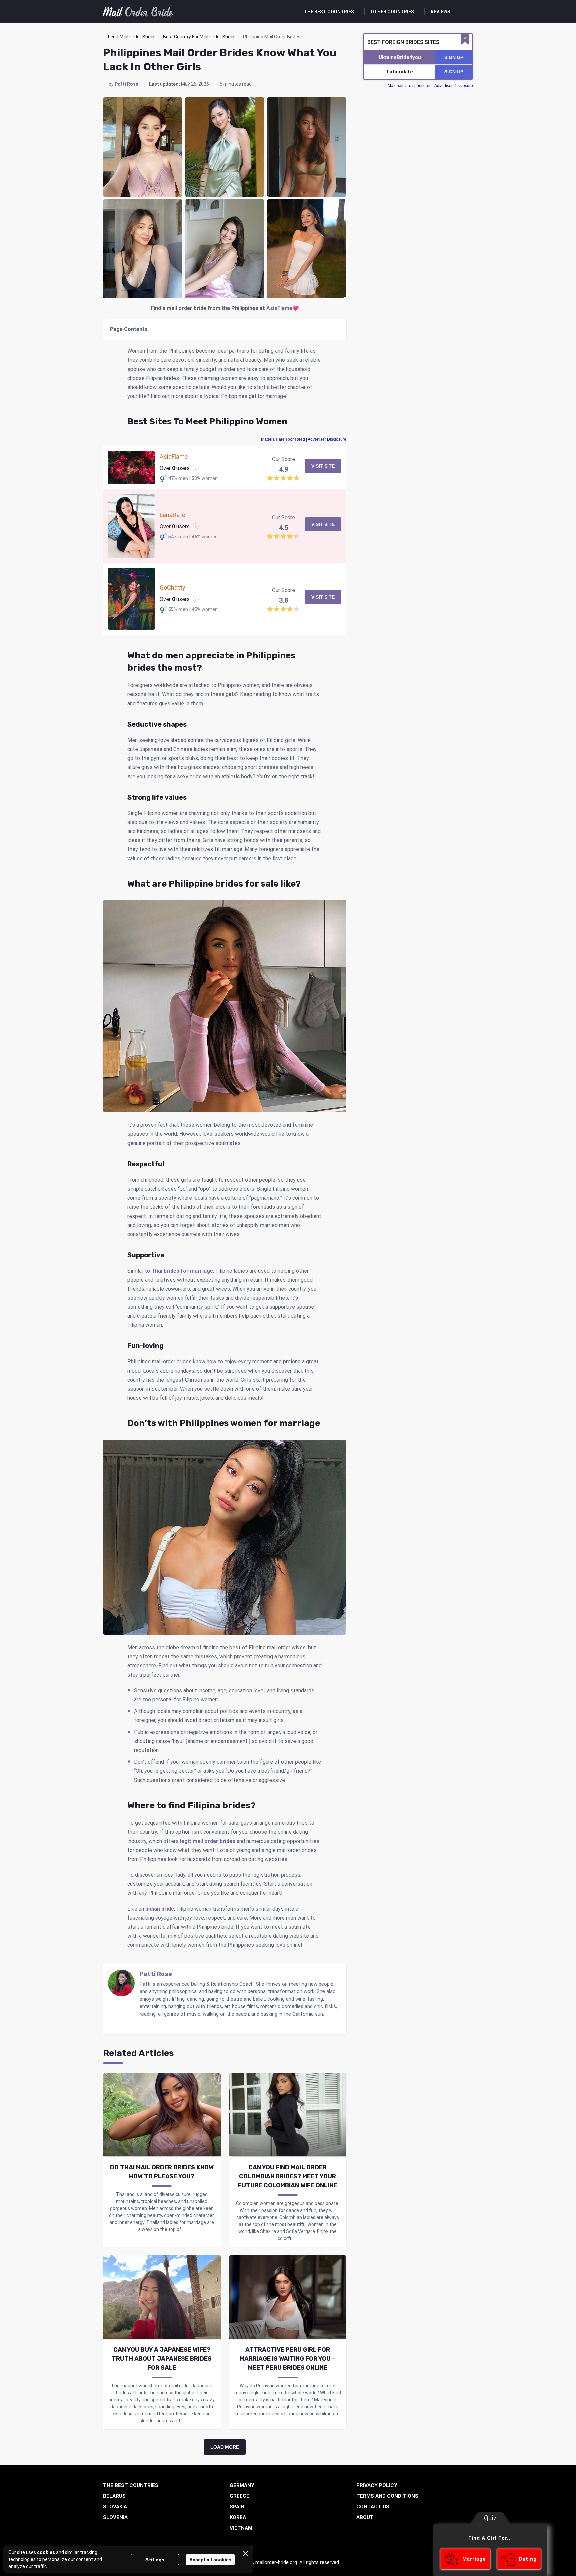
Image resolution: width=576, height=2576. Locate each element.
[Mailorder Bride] (138, 12)
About (365, 2517)
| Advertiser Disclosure (304, 439)
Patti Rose (126, 84)
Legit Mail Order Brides (132, 37)
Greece (239, 2496)
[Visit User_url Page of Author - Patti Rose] (143, 2024)
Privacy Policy (377, 2485)
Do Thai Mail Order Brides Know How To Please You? (162, 2172)
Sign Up (454, 57)
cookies (46, 2552)
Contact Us (373, 2507)
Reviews (440, 12)
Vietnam (241, 2528)
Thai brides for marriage (182, 1271)
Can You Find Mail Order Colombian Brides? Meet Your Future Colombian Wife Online (287, 2176)
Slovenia (115, 2517)
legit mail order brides (208, 1841)
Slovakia (115, 2507)
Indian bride (160, 1909)
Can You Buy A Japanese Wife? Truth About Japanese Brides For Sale (162, 2359)
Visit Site (323, 466)
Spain (237, 2507)
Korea (238, 2517)
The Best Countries (329, 12)
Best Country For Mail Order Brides (199, 37)
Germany (242, 2485)
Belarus (114, 2496)
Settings (155, 2560)
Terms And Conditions (387, 2496)
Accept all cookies (210, 2560)
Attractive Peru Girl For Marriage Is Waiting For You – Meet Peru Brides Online (287, 2359)
